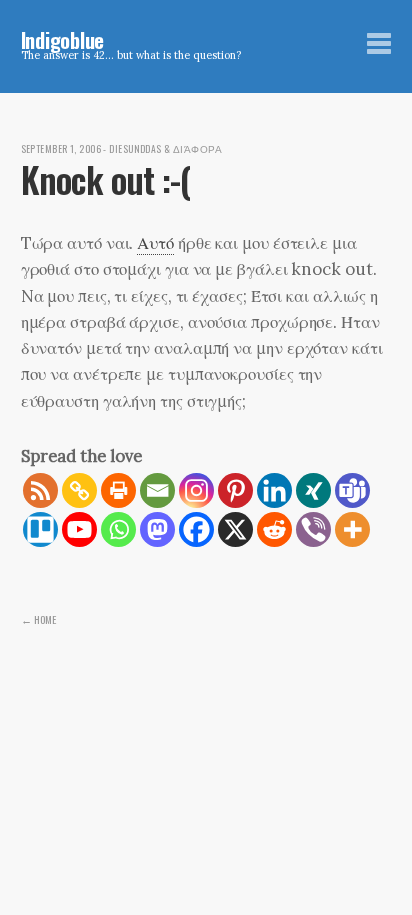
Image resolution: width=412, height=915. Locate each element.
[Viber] (313, 529)
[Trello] (40, 529)
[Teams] (352, 490)
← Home (38, 619)
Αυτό (155, 243)
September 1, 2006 (61, 149)
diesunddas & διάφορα (165, 149)
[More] (352, 529)
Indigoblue (63, 39)
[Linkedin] (274, 490)
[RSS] (40, 490)
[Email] (157, 490)
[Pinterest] (235, 490)
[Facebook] (196, 529)
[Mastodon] (157, 529)
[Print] (118, 490)
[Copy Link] (79, 490)
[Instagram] (196, 490)
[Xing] (313, 490)
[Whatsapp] (118, 529)
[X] (235, 529)
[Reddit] (274, 529)
